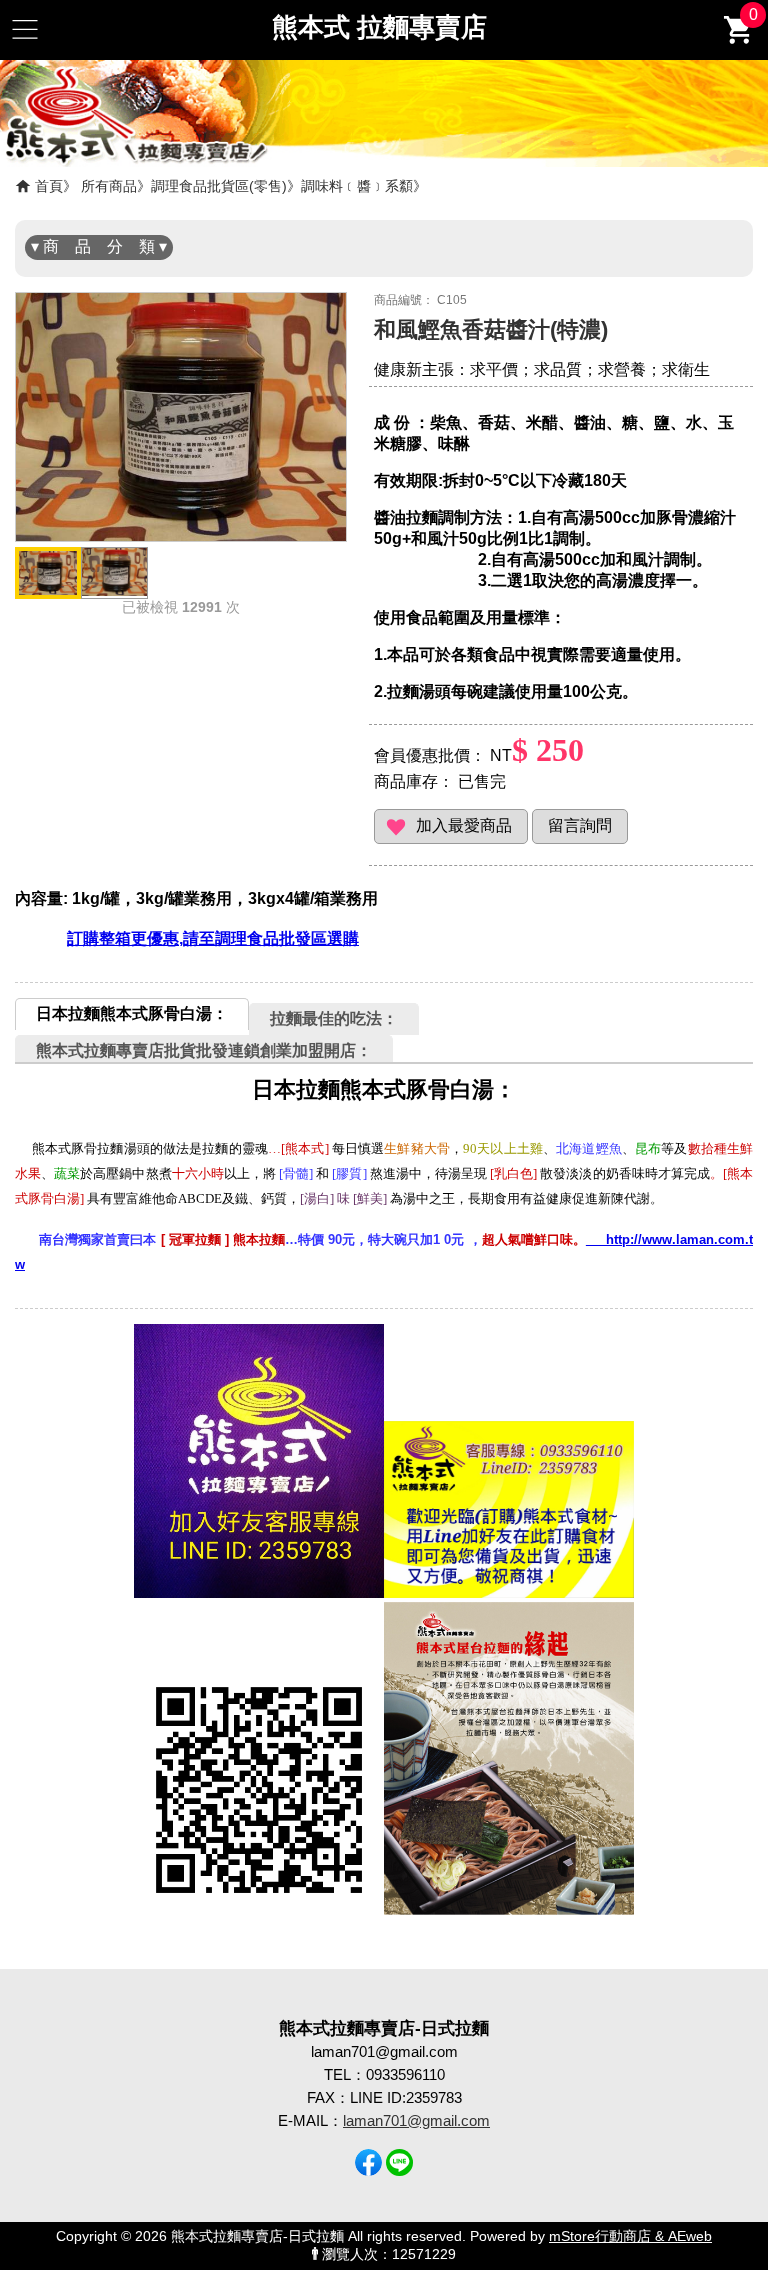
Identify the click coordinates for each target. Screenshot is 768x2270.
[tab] (132, 1014)
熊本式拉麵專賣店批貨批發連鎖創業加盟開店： (204, 1050)
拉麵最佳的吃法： (334, 1018)
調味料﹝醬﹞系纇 (357, 186)
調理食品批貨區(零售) (219, 186)
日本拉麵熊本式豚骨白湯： (132, 1013)
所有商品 (109, 186)
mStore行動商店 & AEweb (630, 2236)
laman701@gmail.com (416, 2120)
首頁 (49, 186)
